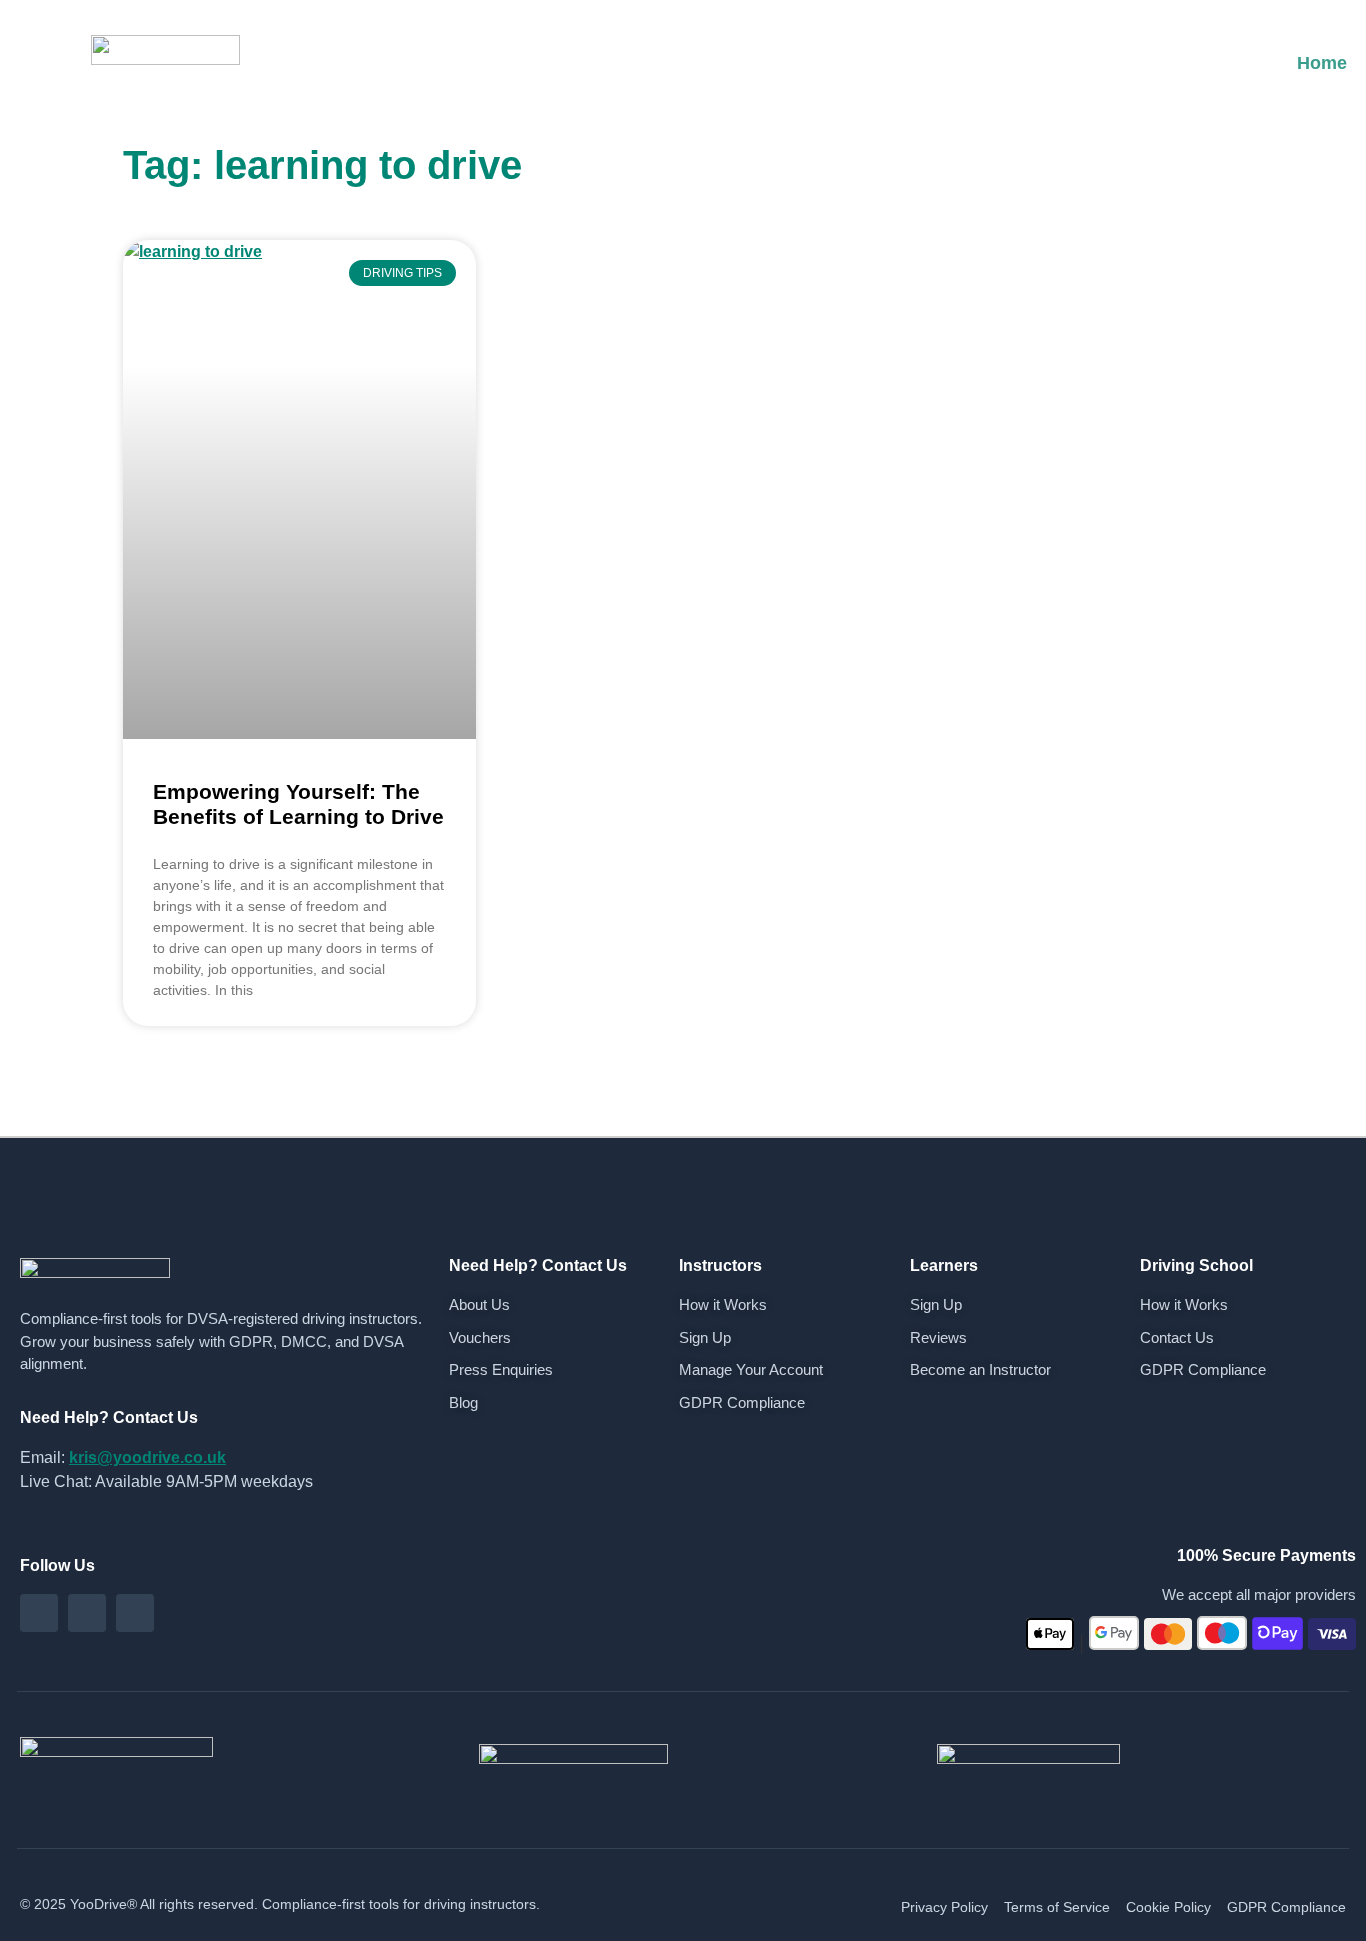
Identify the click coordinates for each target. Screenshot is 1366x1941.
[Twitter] (135, 1613)
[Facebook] (39, 1613)
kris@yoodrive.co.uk (147, 1457)
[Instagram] (87, 1613)
